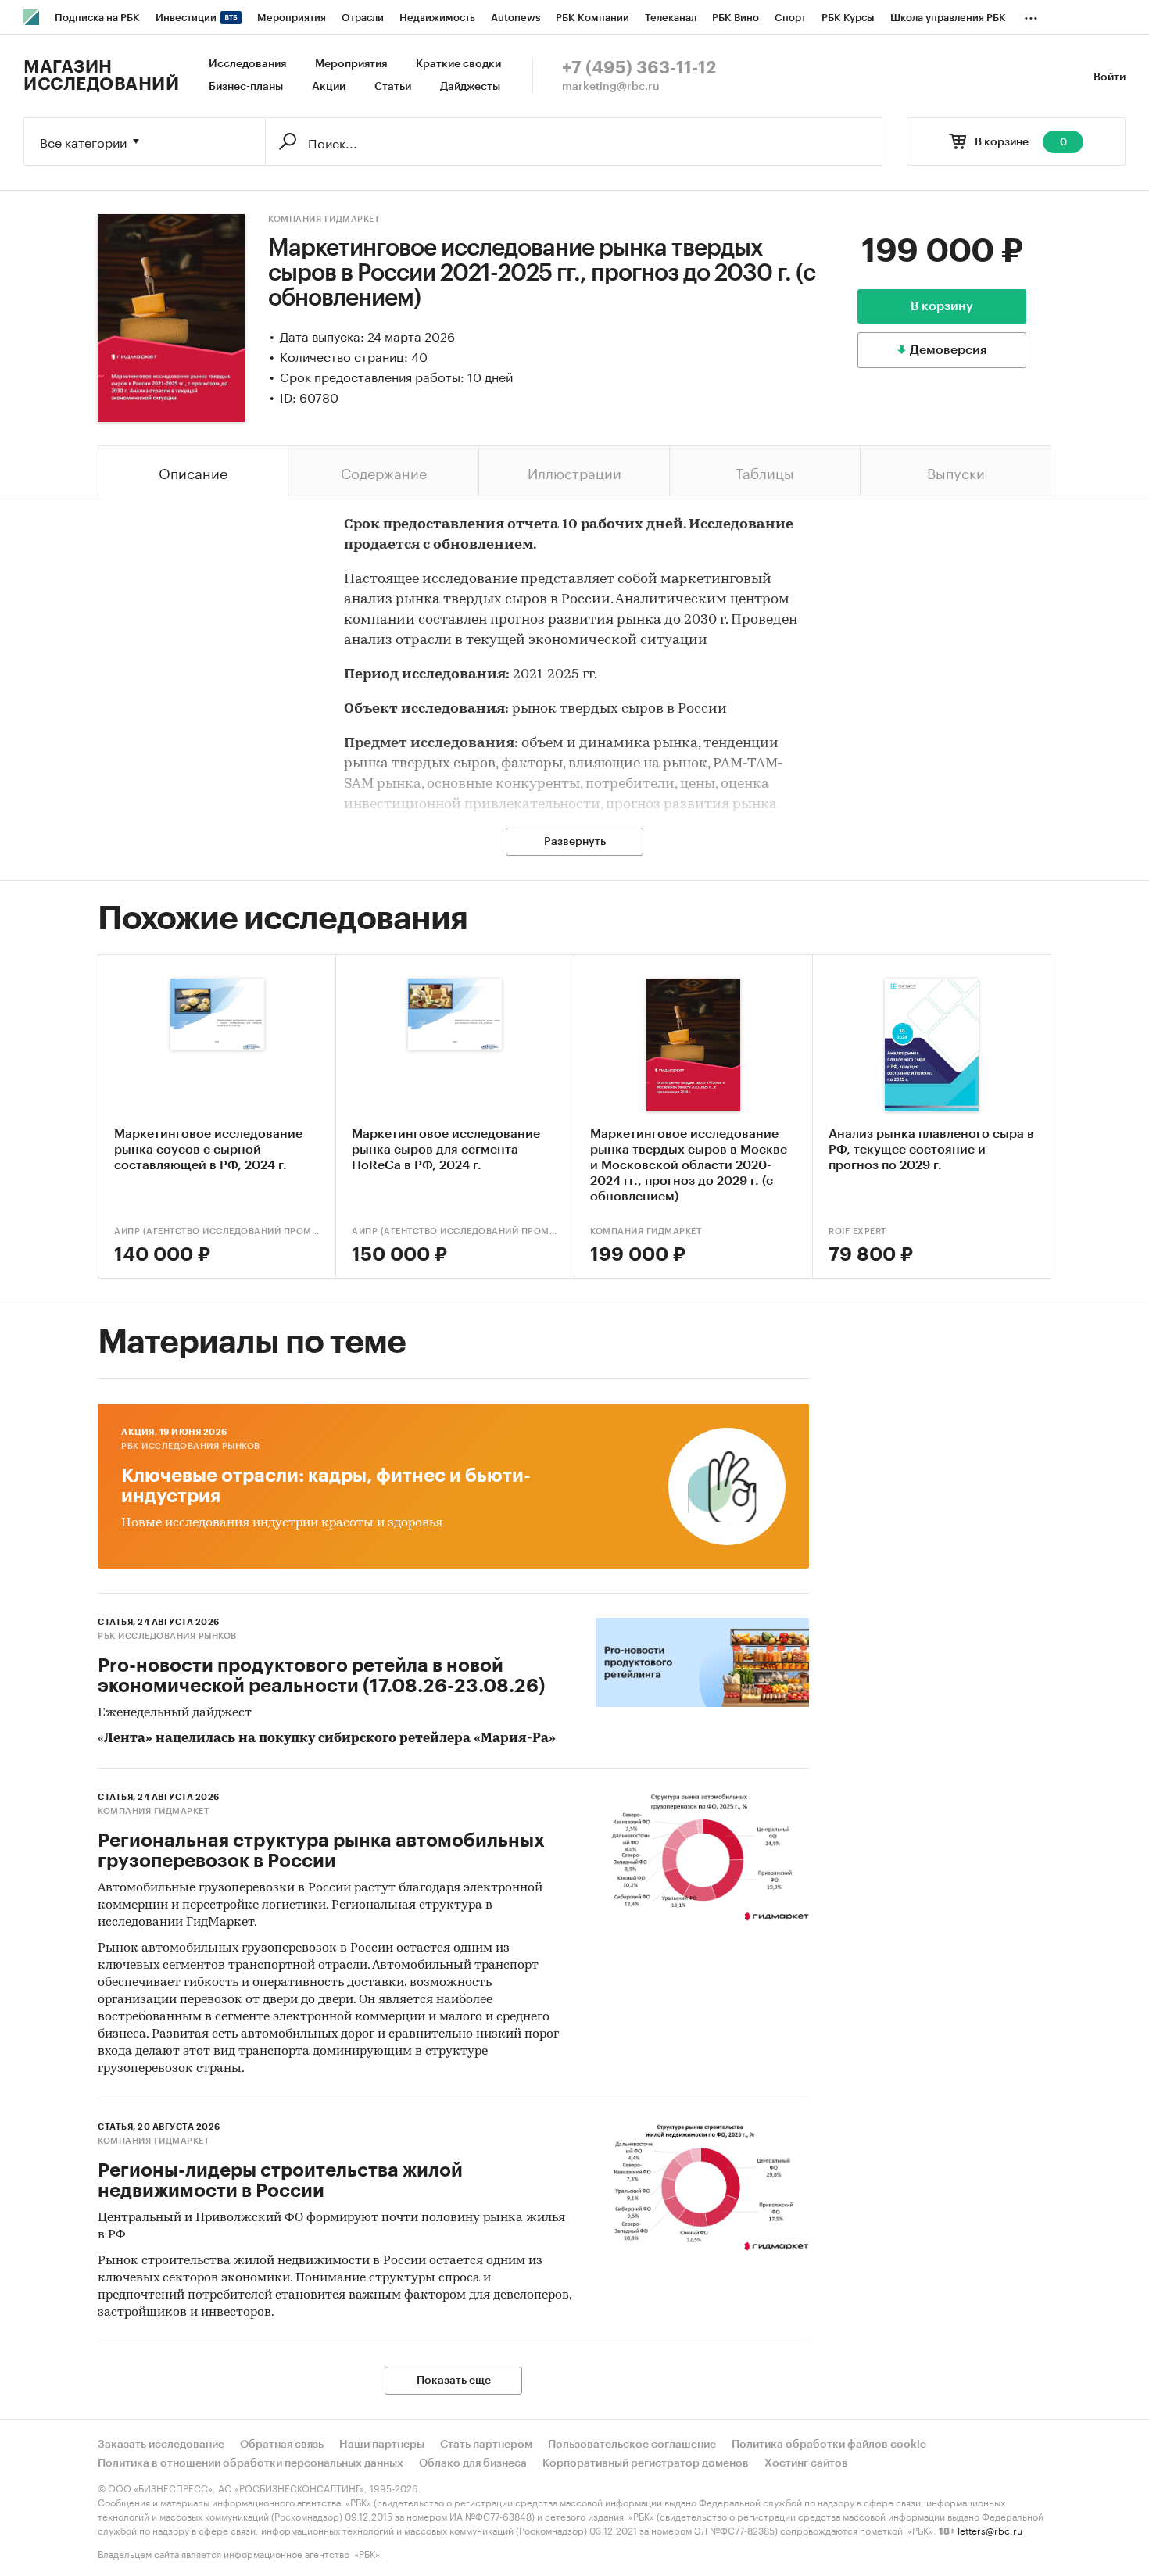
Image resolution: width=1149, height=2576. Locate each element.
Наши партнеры (382, 2445)
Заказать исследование (161, 2445)
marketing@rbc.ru (611, 87)
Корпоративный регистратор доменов (646, 2463)
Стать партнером (486, 2445)
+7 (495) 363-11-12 (639, 68)
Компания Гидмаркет (324, 219)
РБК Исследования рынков (191, 1446)
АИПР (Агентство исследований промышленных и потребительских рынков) (217, 1231)
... (1031, 15)
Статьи (393, 87)
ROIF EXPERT (857, 1231)
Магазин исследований (101, 76)
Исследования (247, 64)
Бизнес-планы (246, 87)
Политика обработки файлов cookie (829, 2445)
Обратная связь (282, 2445)
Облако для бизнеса (473, 2463)
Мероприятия (351, 64)
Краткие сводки (458, 64)
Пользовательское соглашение (632, 2445)
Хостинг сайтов (806, 2463)
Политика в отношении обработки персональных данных (251, 2463)
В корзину (942, 306)
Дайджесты (470, 87)
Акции (329, 87)
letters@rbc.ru (990, 2529)
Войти (1110, 77)
